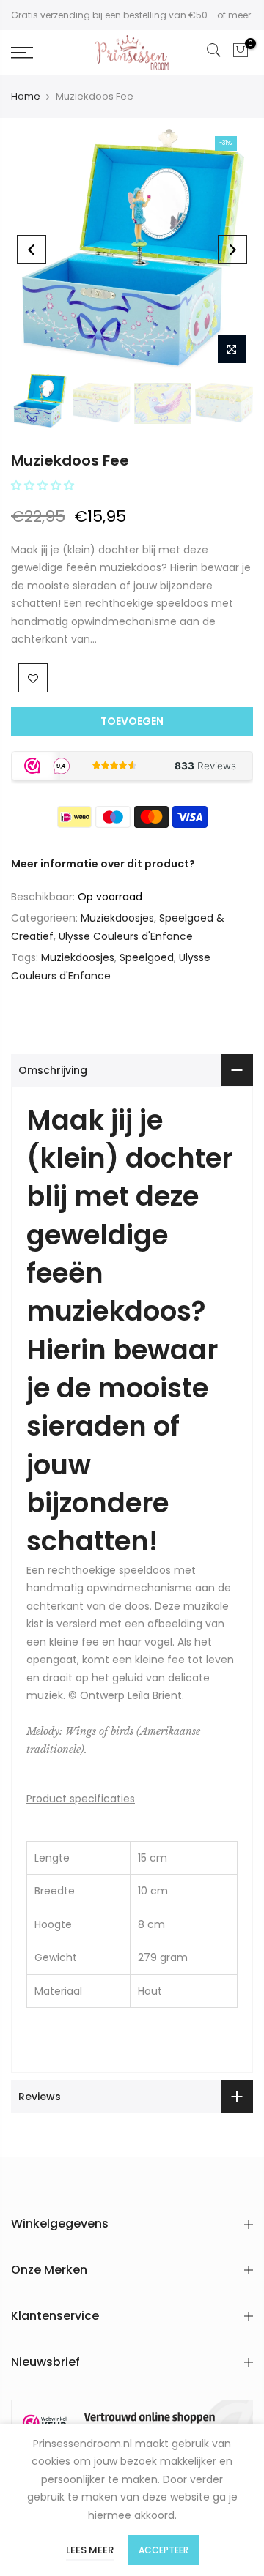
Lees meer (90, 2550)
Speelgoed (147, 957)
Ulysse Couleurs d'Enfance (126, 936)
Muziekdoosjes (117, 918)
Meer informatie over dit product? (103, 864)
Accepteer (164, 2550)
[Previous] (32, 250)
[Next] (232, 250)
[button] (44, 485)
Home (26, 96)
